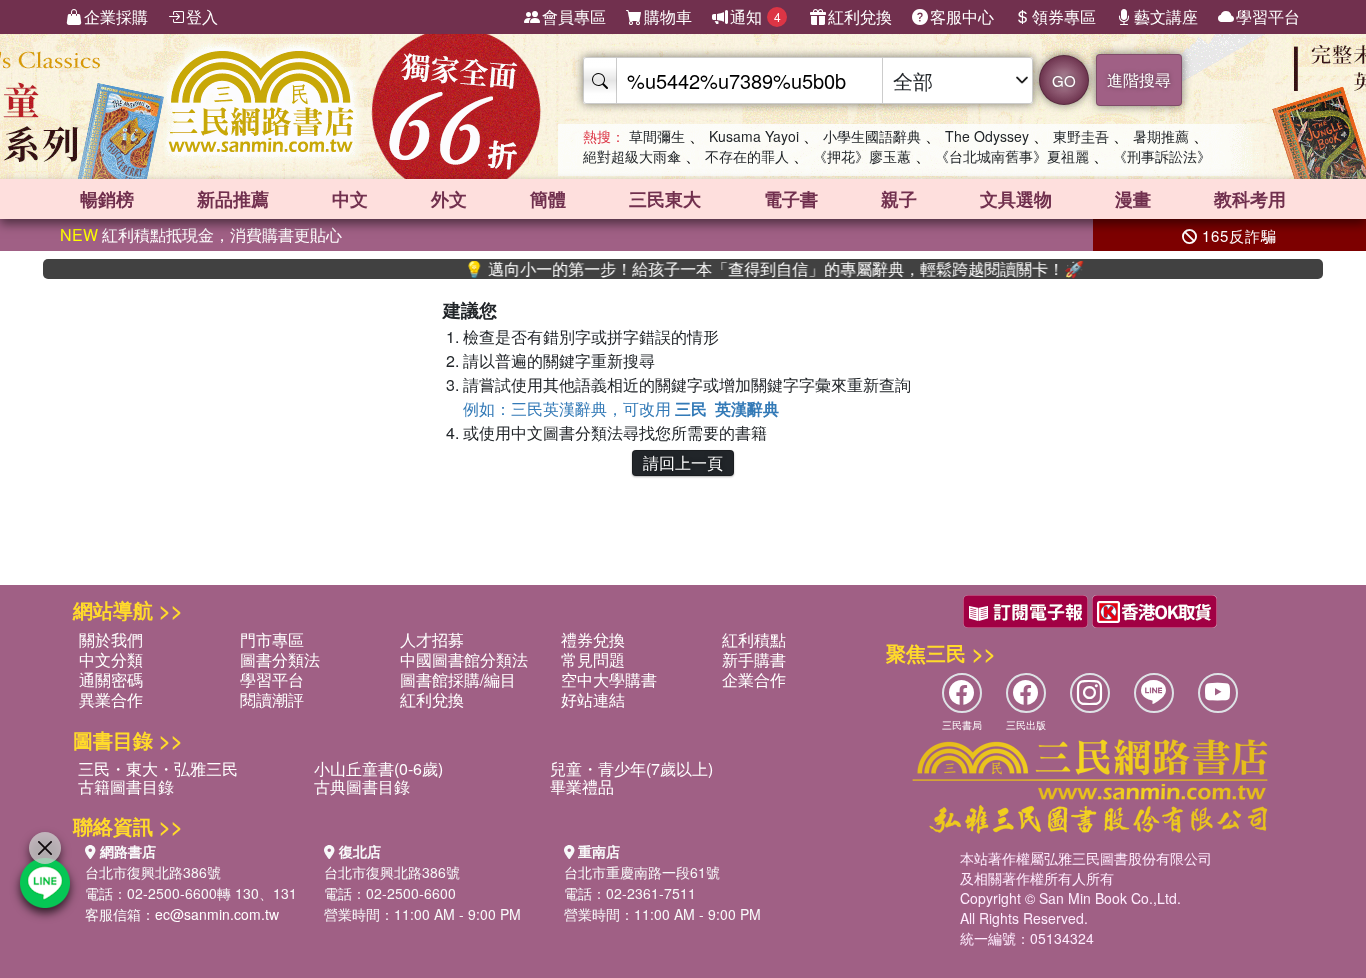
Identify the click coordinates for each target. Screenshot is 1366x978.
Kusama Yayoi (754, 136)
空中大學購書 (609, 679)
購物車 (668, 16)
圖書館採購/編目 (458, 679)
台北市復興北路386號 (153, 872)
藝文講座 (1166, 16)
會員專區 (574, 16)
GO (1064, 80)
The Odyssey (987, 136)
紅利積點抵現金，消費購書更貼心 (201, 234)
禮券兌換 (593, 639)
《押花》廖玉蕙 (862, 156)
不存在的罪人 (747, 156)
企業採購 (116, 16)
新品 (233, 199)
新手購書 (754, 659)
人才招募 (432, 639)
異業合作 (111, 699)
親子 (899, 199)
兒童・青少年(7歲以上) (631, 768)
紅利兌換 (860, 16)
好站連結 (593, 699)
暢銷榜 (107, 199)
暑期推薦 (1161, 136)
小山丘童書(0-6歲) (378, 768)
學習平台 (1268, 16)
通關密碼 (111, 679)
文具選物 (1016, 199)
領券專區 (1064, 16)
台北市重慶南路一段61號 (642, 872)
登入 (202, 16)
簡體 (548, 199)
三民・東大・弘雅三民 (158, 768)
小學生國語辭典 (872, 136)
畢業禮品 (582, 786)
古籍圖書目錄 (126, 786)
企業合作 (754, 679)
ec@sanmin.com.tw (217, 914)
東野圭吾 (1081, 136)
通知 (755, 16)
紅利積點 (754, 639)
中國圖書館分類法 (464, 659)
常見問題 (593, 659)
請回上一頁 (683, 462)
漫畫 (1133, 199)
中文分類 (111, 659)
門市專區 (272, 639)
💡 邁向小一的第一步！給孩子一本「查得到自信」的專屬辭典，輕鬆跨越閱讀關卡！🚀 (750, 269)
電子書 (791, 199)
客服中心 (962, 16)
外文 (449, 199)
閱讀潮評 (272, 699)
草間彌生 (657, 136)
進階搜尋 (1139, 79)
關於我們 (111, 639)
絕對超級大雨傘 (632, 156)
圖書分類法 (280, 659)
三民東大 (665, 199)
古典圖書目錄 (362, 786)
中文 (350, 199)
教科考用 (1250, 199)
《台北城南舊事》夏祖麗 (1012, 156)
